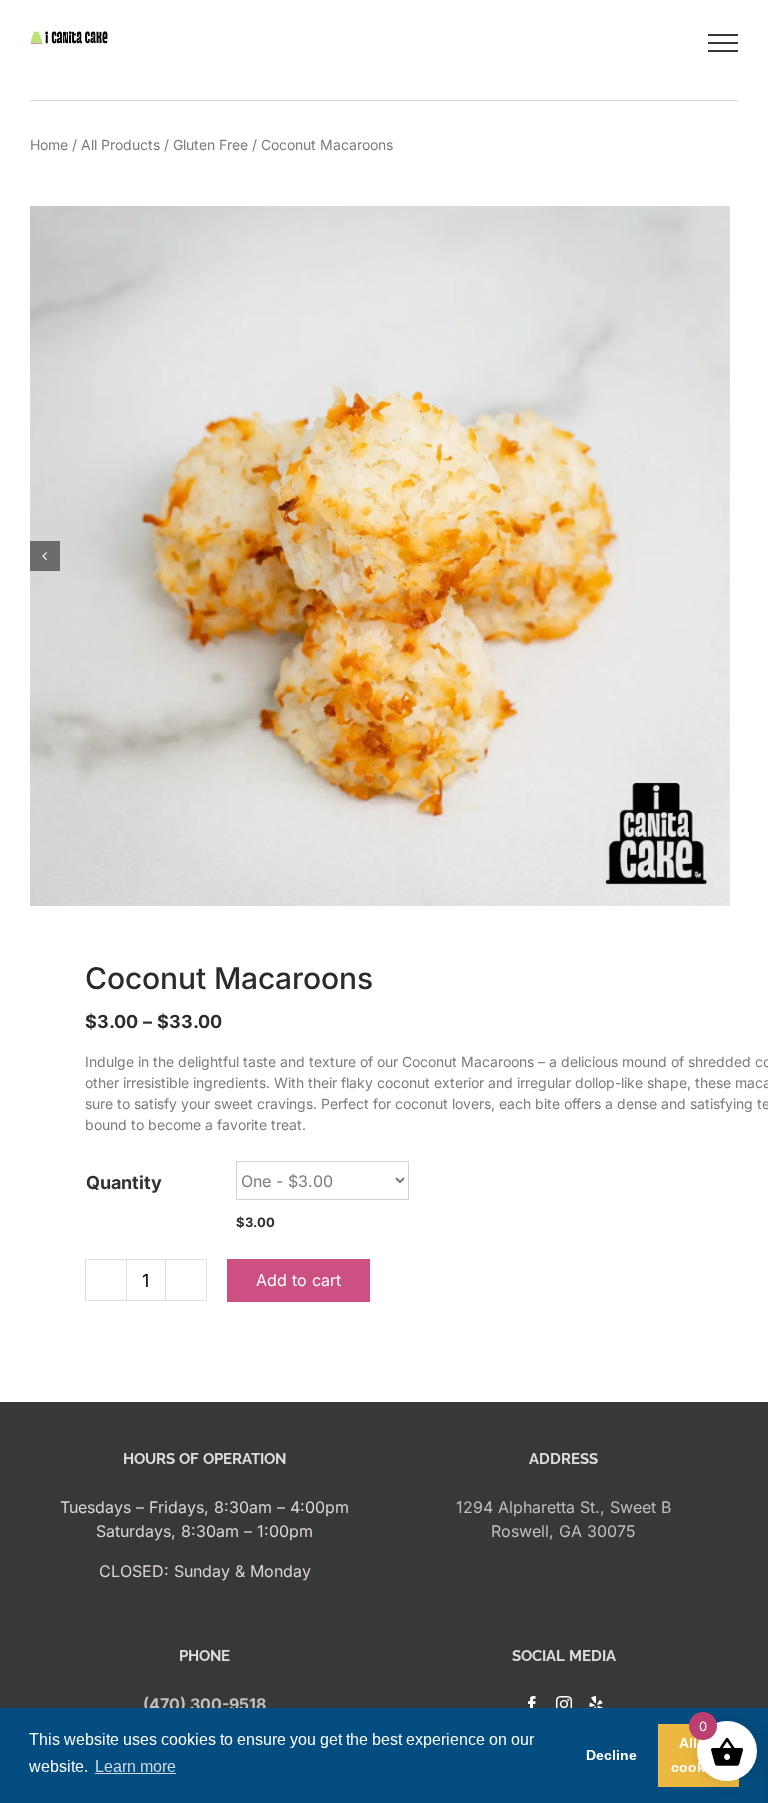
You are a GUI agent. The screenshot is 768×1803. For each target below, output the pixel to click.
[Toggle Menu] (723, 43)
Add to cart (298, 1280)
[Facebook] (532, 1704)
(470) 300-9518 (204, 1704)
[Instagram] (564, 1704)
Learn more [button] (135, 1766)
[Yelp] (596, 1704)
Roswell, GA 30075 (563, 1531)
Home (49, 144)
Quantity (124, 1182)
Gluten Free (210, 144)
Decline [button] (611, 1755)
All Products (120, 144)
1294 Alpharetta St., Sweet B (563, 1507)
